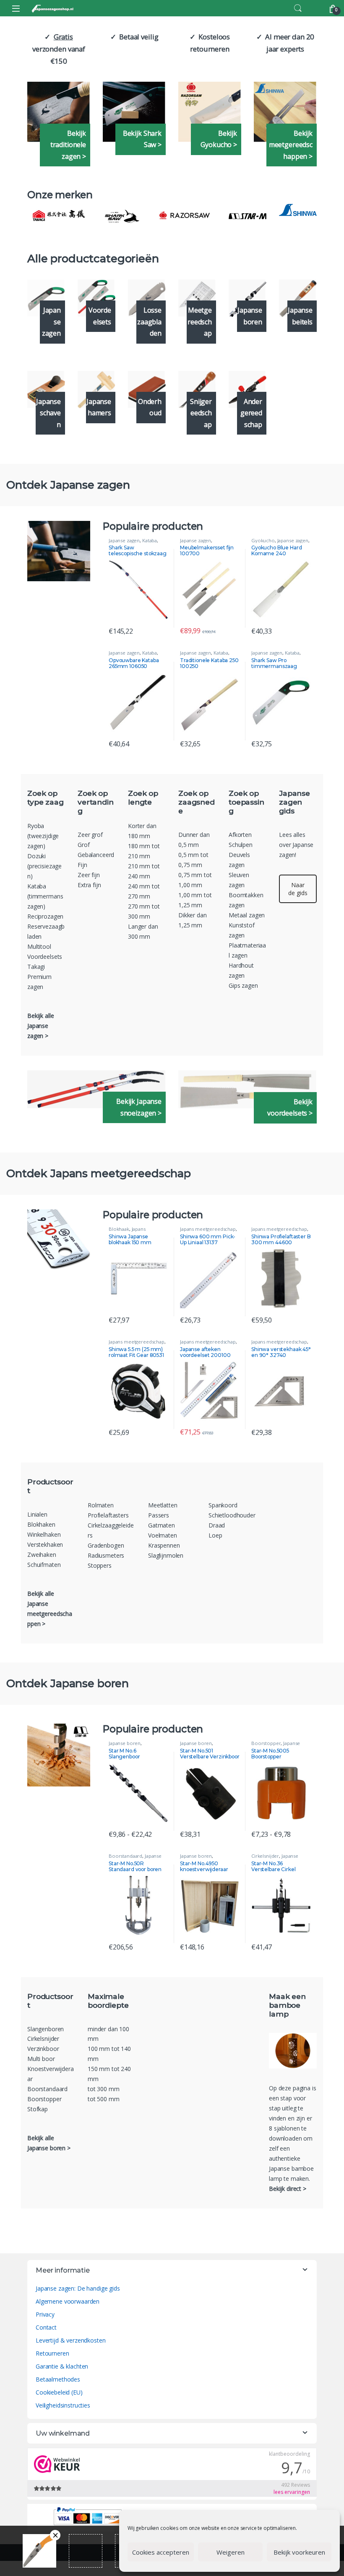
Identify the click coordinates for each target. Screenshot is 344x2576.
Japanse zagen (124, 540)
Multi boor (41, 2059)
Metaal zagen (247, 915)
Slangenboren (46, 2029)
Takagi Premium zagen (39, 977)
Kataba (150, 540)
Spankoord (223, 1505)
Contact (46, 2327)
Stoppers (100, 1565)
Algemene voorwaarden (68, 2301)
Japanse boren (125, 1743)
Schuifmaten (44, 1565)
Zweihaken (43, 1555)
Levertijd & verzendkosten (71, 2340)
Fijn (82, 865)
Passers (159, 1515)
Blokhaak (119, 1229)
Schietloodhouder (232, 1515)
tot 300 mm (104, 2089)
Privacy (45, 2314)
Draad (217, 1525)
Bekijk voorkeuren (299, 2552)
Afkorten (240, 835)
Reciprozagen (45, 916)
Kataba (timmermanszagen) (45, 896)
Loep (215, 1535)
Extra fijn (89, 885)
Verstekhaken (45, 1544)
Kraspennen (164, 1545)
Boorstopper (266, 1743)
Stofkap (38, 2109)
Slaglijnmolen (166, 1555)
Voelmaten (163, 1535)
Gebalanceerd (96, 855)
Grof (83, 845)
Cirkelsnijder (265, 1856)
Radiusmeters (106, 1555)
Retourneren (52, 2353)
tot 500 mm (104, 2099)
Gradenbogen (106, 1545)
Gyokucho (263, 540)
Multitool (39, 946)
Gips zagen (243, 985)
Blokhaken (42, 1524)
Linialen (37, 1514)
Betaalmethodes (58, 2379)
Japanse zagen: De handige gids (78, 2288)
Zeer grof (90, 835)
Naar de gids (298, 889)
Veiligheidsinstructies (63, 2405)
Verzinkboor (43, 2049)
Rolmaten (101, 1505)
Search (298, 8)
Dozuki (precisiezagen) (44, 866)
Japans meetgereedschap (129, 1231)
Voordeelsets (45, 957)
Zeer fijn (89, 875)
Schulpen (241, 845)
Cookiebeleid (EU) (59, 2392)
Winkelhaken (44, 1534)
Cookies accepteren (161, 2552)
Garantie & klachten (62, 2366)
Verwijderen (55, 2535)
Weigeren (231, 2552)
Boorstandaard (125, 1856)
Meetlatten (163, 1505)
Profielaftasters (108, 1515)
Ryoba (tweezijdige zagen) (43, 836)
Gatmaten (162, 1525)
